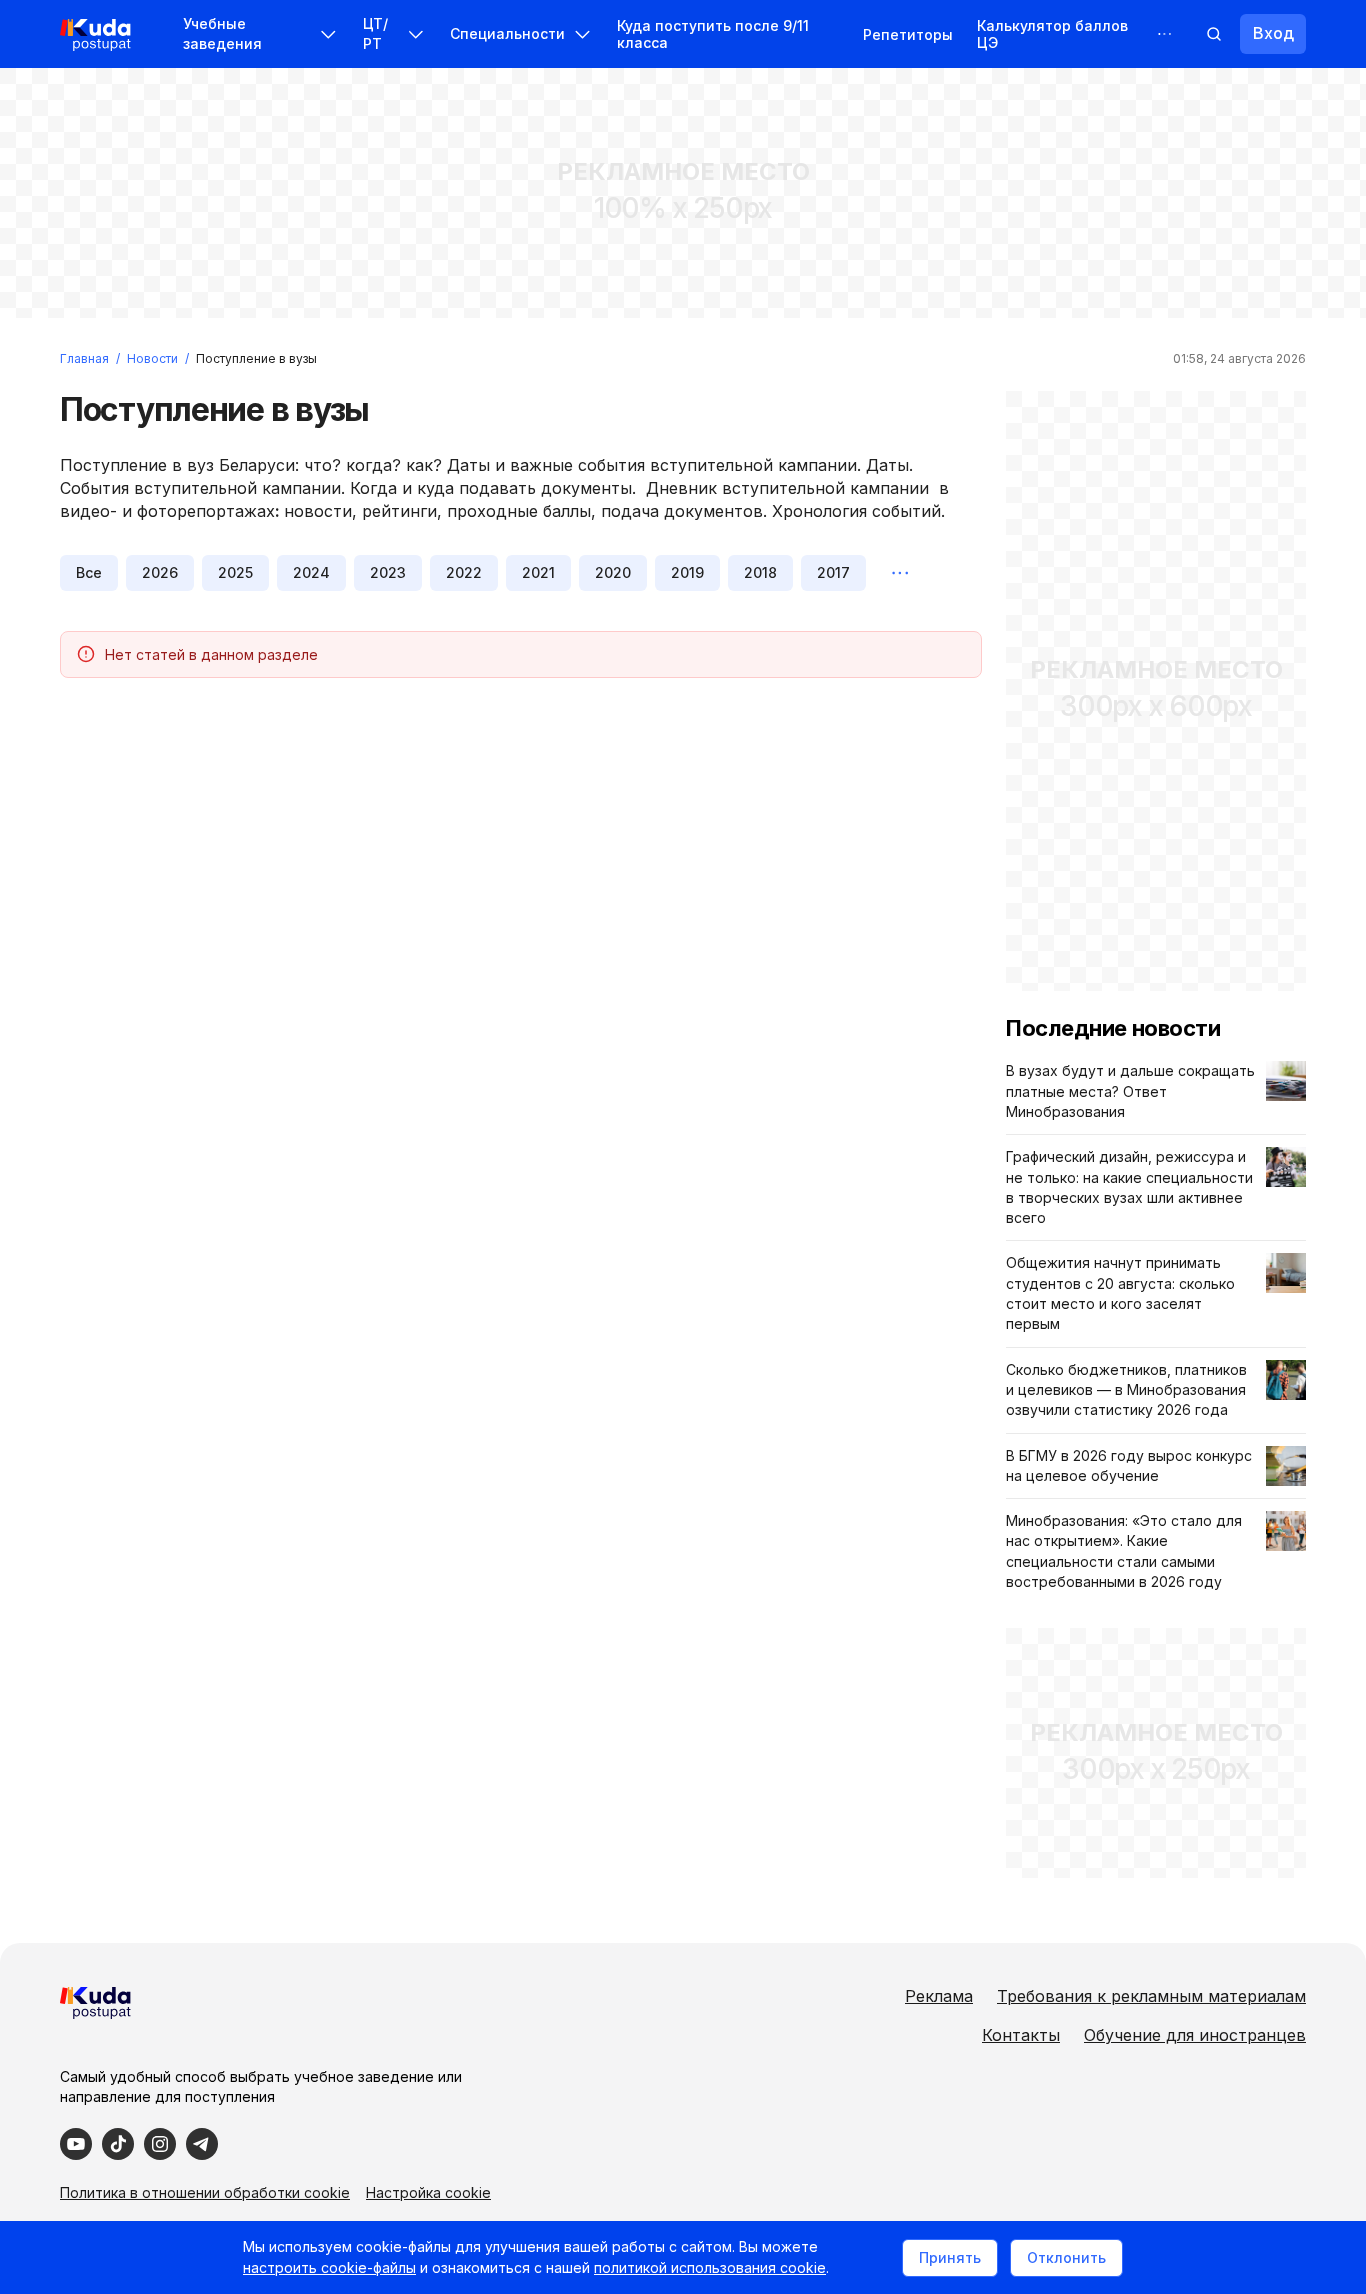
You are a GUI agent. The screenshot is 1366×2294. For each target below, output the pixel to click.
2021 (538, 572)
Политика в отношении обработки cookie (205, 2192)
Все (89, 572)
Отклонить (1066, 2257)
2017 (833, 572)
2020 (613, 572)
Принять (950, 2257)
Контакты (1021, 2035)
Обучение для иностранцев (1195, 2035)
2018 (760, 572)
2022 (464, 572)
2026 (160, 572)
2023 (388, 572)
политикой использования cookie (710, 2267)
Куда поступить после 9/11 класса (713, 34)
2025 (235, 572)
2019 (687, 572)
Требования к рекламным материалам (1151, 1996)
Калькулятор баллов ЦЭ (1052, 34)
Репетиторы (908, 34)
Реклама (939, 1996)
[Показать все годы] (900, 573)
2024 (311, 572)
